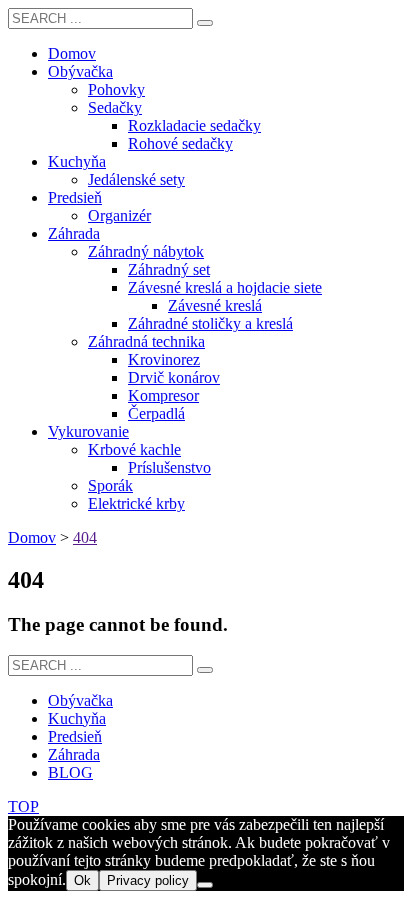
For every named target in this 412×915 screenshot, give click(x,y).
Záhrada (74, 754)
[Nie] (205, 885)
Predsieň (75, 736)
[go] (205, 23)
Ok (82, 880)
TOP (23, 806)
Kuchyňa (77, 718)
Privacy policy (148, 880)
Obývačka (80, 700)
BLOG (70, 772)
